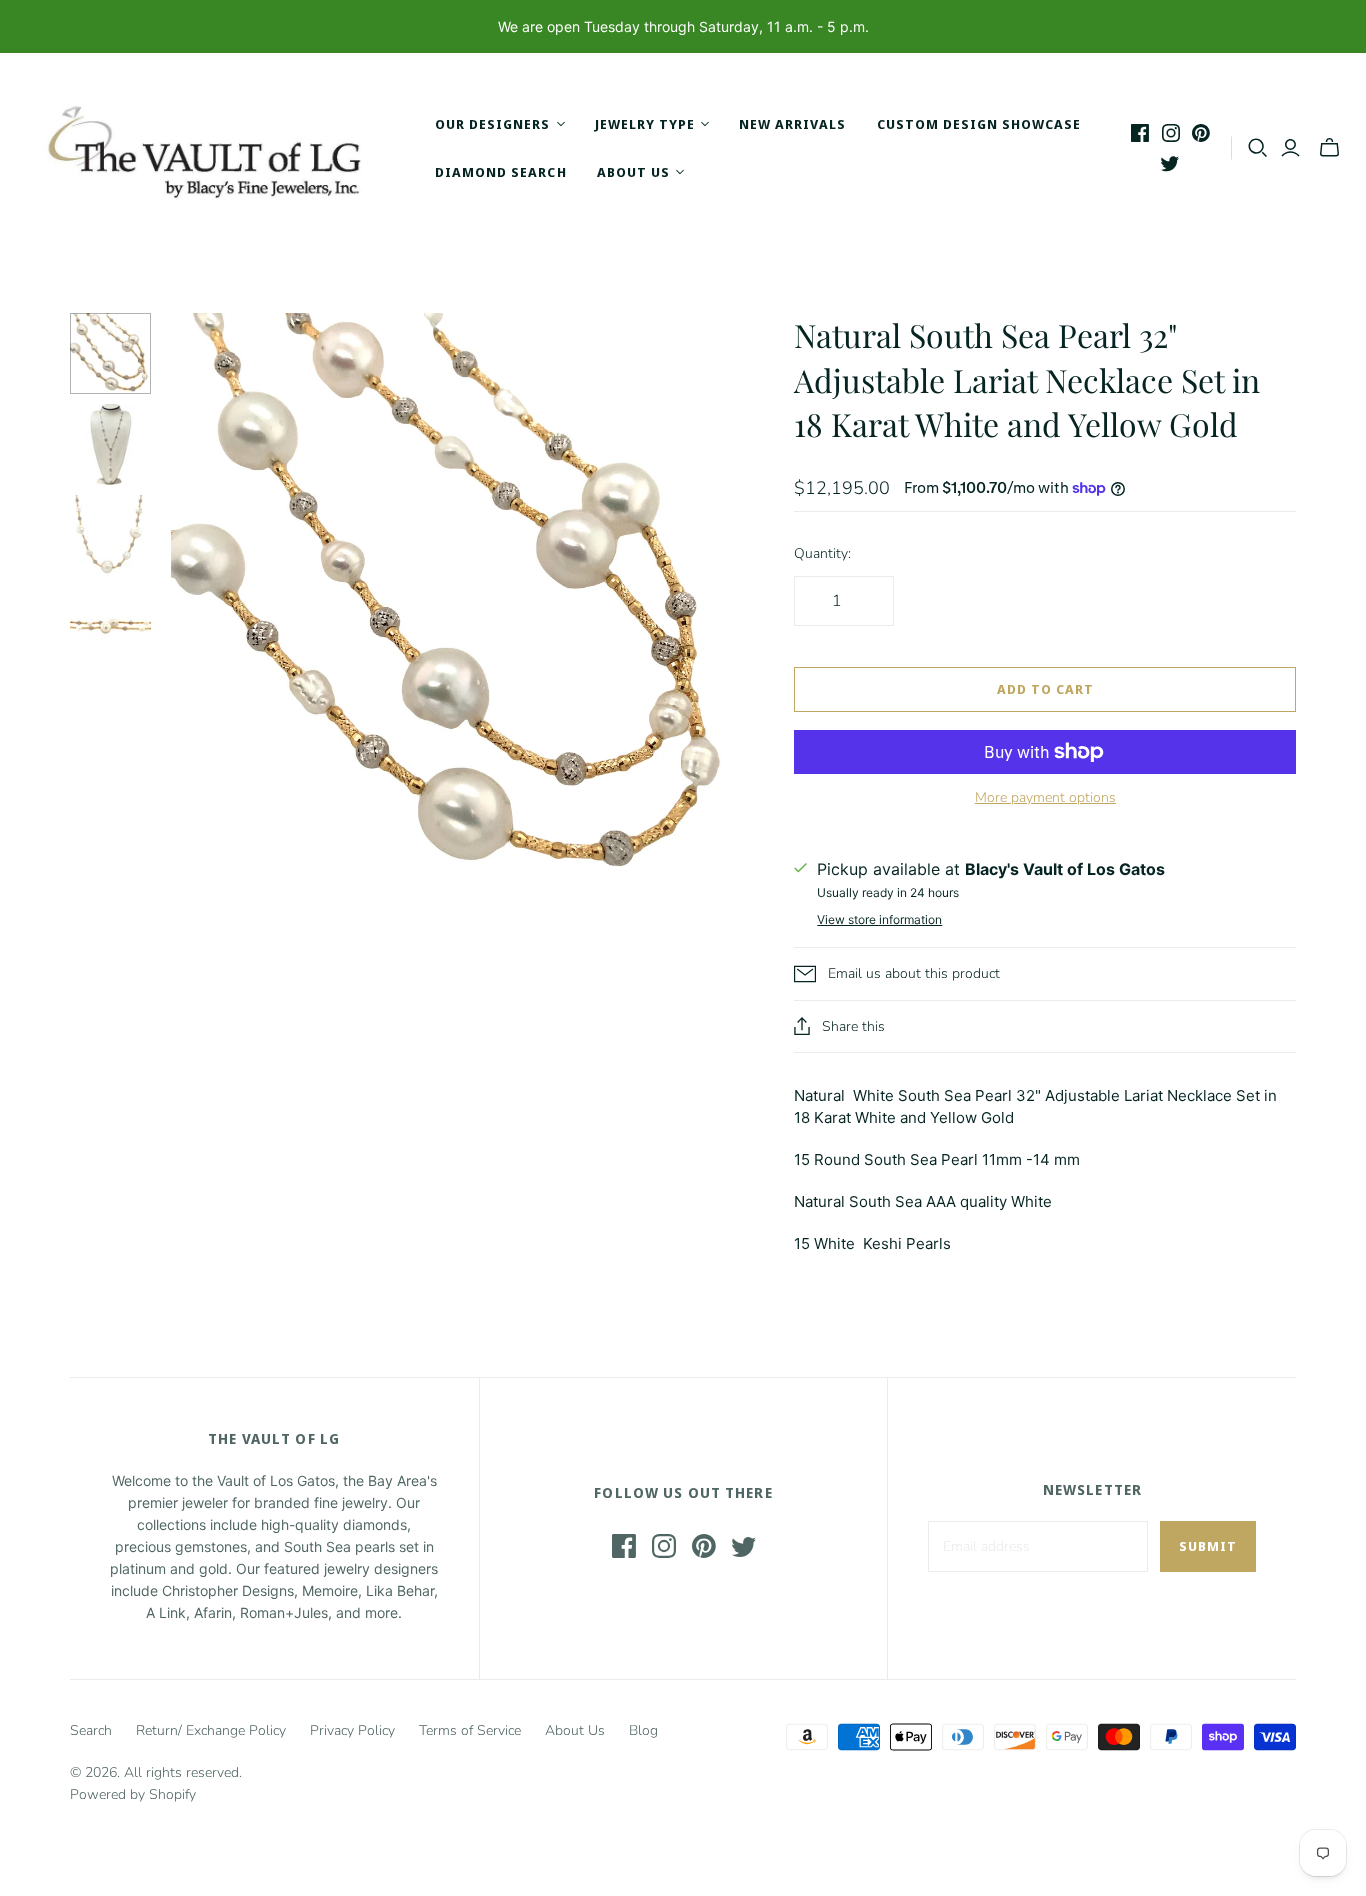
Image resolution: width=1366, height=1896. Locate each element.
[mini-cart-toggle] (1329, 148)
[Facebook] (1140, 133)
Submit (1208, 1546)
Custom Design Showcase (979, 124)
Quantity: (822, 553)
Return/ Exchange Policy (211, 1730)
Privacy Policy (352, 1730)
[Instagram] (1171, 133)
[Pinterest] (1201, 133)
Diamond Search (501, 172)
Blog (643, 1730)
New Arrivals (792, 124)
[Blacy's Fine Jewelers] (215, 148)
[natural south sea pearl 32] (110, 353)
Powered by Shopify (133, 1794)
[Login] (1290, 148)
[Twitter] (1170, 163)
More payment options (1045, 797)
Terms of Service (470, 1730)
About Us (575, 1730)
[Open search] (1258, 148)
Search (91, 1730)
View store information (879, 919)
